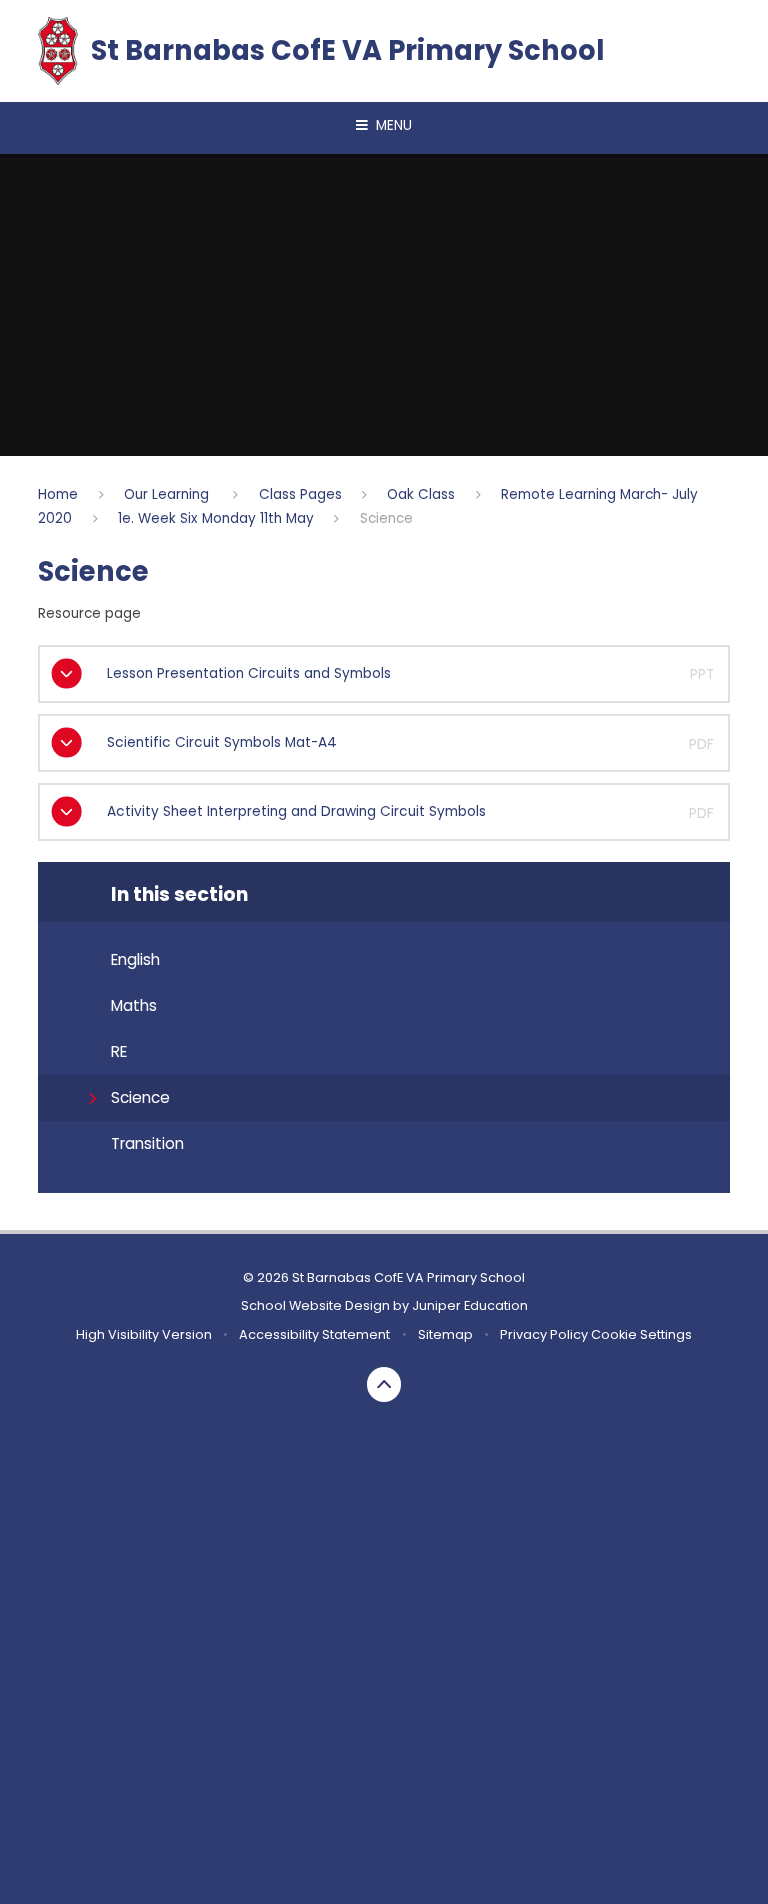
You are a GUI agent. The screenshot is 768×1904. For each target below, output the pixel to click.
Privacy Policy (544, 1334)
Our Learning (168, 494)
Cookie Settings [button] (641, 1334)
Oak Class (421, 494)
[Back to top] (384, 1384)
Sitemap (445, 1334)
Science (386, 518)
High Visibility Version (144, 1334)
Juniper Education (470, 1305)
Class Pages (300, 494)
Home (58, 494)
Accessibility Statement (314, 1334)
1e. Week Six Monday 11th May (216, 518)
